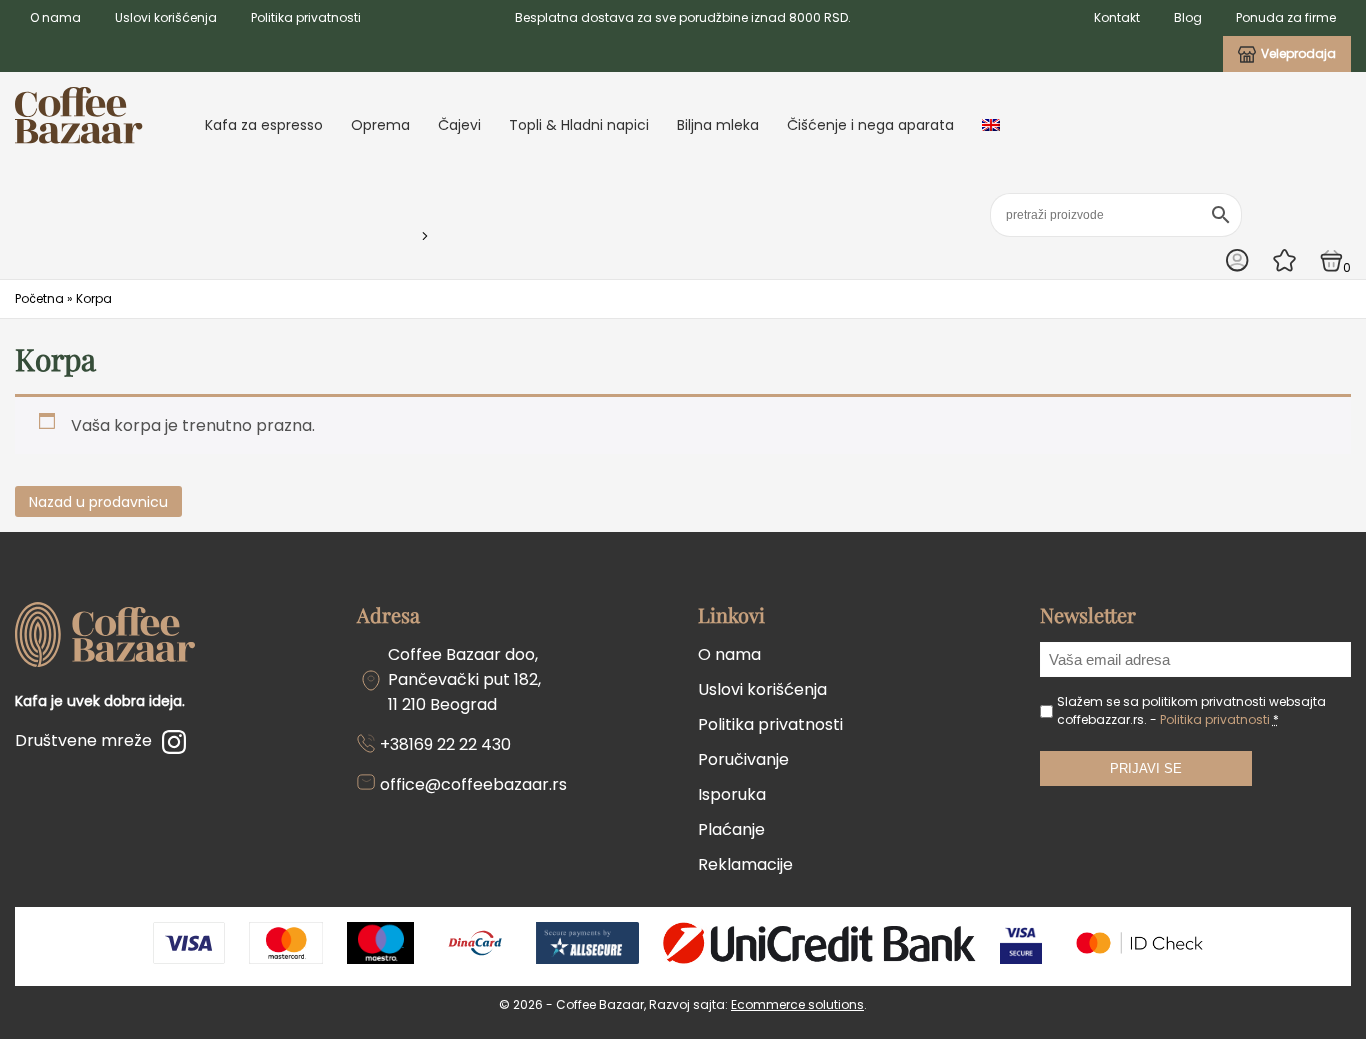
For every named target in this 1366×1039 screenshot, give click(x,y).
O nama (55, 17)
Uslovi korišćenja (166, 17)
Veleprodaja (1298, 53)
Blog (1188, 17)
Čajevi (459, 125)
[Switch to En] (991, 125)
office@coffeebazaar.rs (473, 784)
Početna (39, 298)
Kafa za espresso (264, 125)
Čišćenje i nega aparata (870, 125)
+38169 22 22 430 (445, 744)
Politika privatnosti (306, 17)
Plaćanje (731, 829)
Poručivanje (743, 759)
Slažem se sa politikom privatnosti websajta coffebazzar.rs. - (1191, 710)
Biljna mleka (718, 125)
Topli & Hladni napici (579, 125)
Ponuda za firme (1286, 17)
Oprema (380, 125)
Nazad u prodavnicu (98, 502)
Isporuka (732, 794)
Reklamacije (745, 864)
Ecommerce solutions (797, 1004)
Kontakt (1117, 17)
